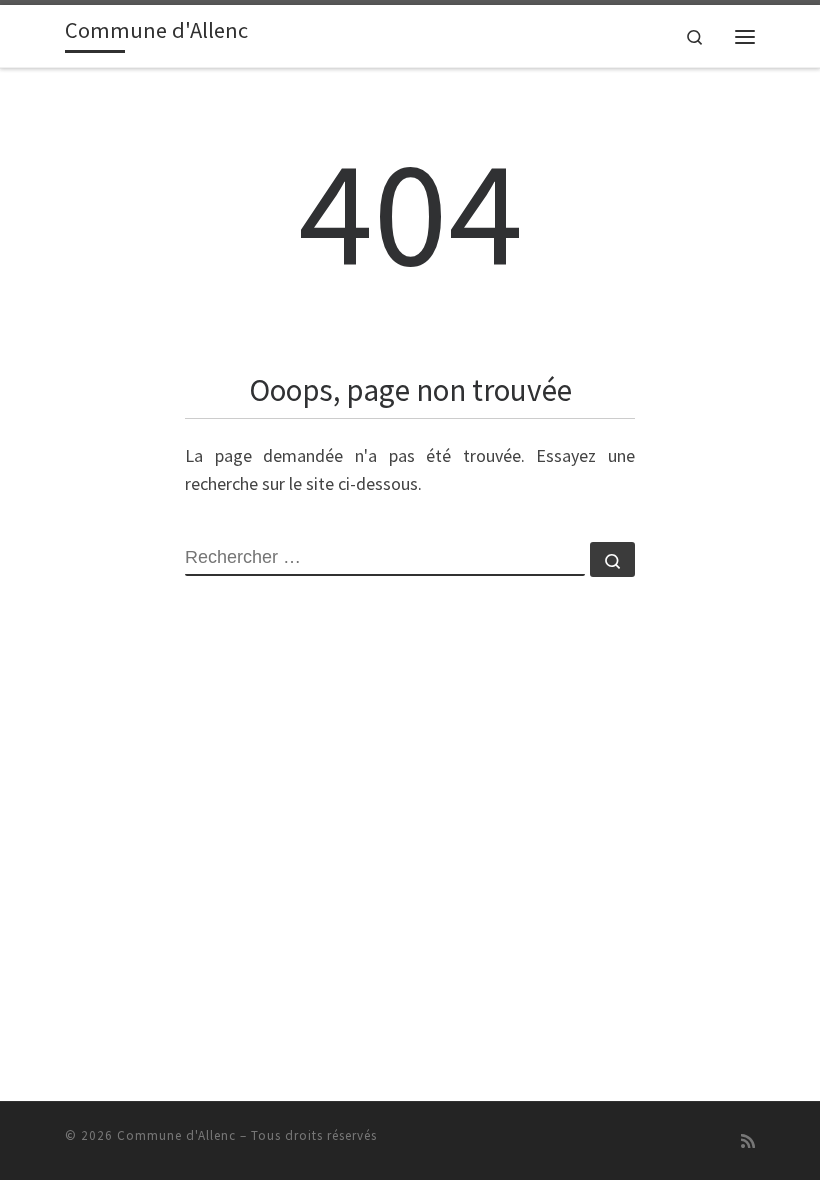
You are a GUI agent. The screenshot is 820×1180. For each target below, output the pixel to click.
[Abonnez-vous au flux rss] (748, 1141)
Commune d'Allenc (176, 1135)
